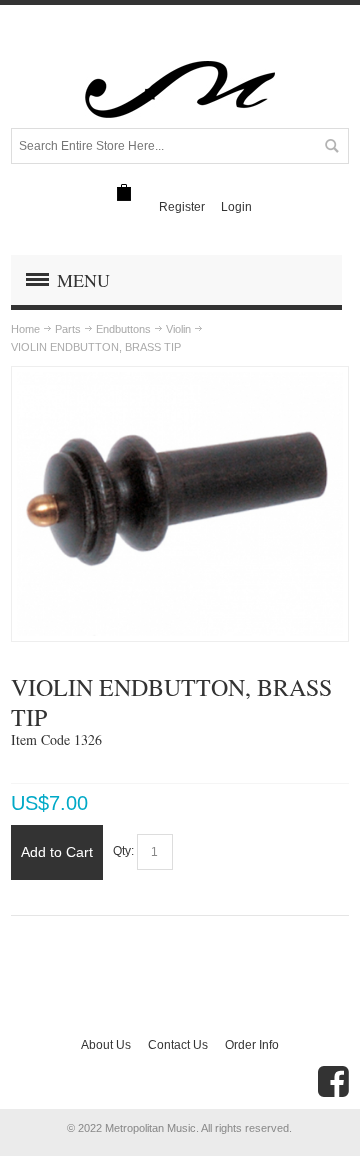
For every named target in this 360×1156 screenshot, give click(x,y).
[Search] (331, 146)
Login (236, 207)
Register (182, 207)
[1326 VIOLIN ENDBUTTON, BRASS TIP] (180, 381)
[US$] (124, 192)
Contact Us (178, 1045)
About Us (106, 1045)
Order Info (252, 1045)
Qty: (123, 851)
